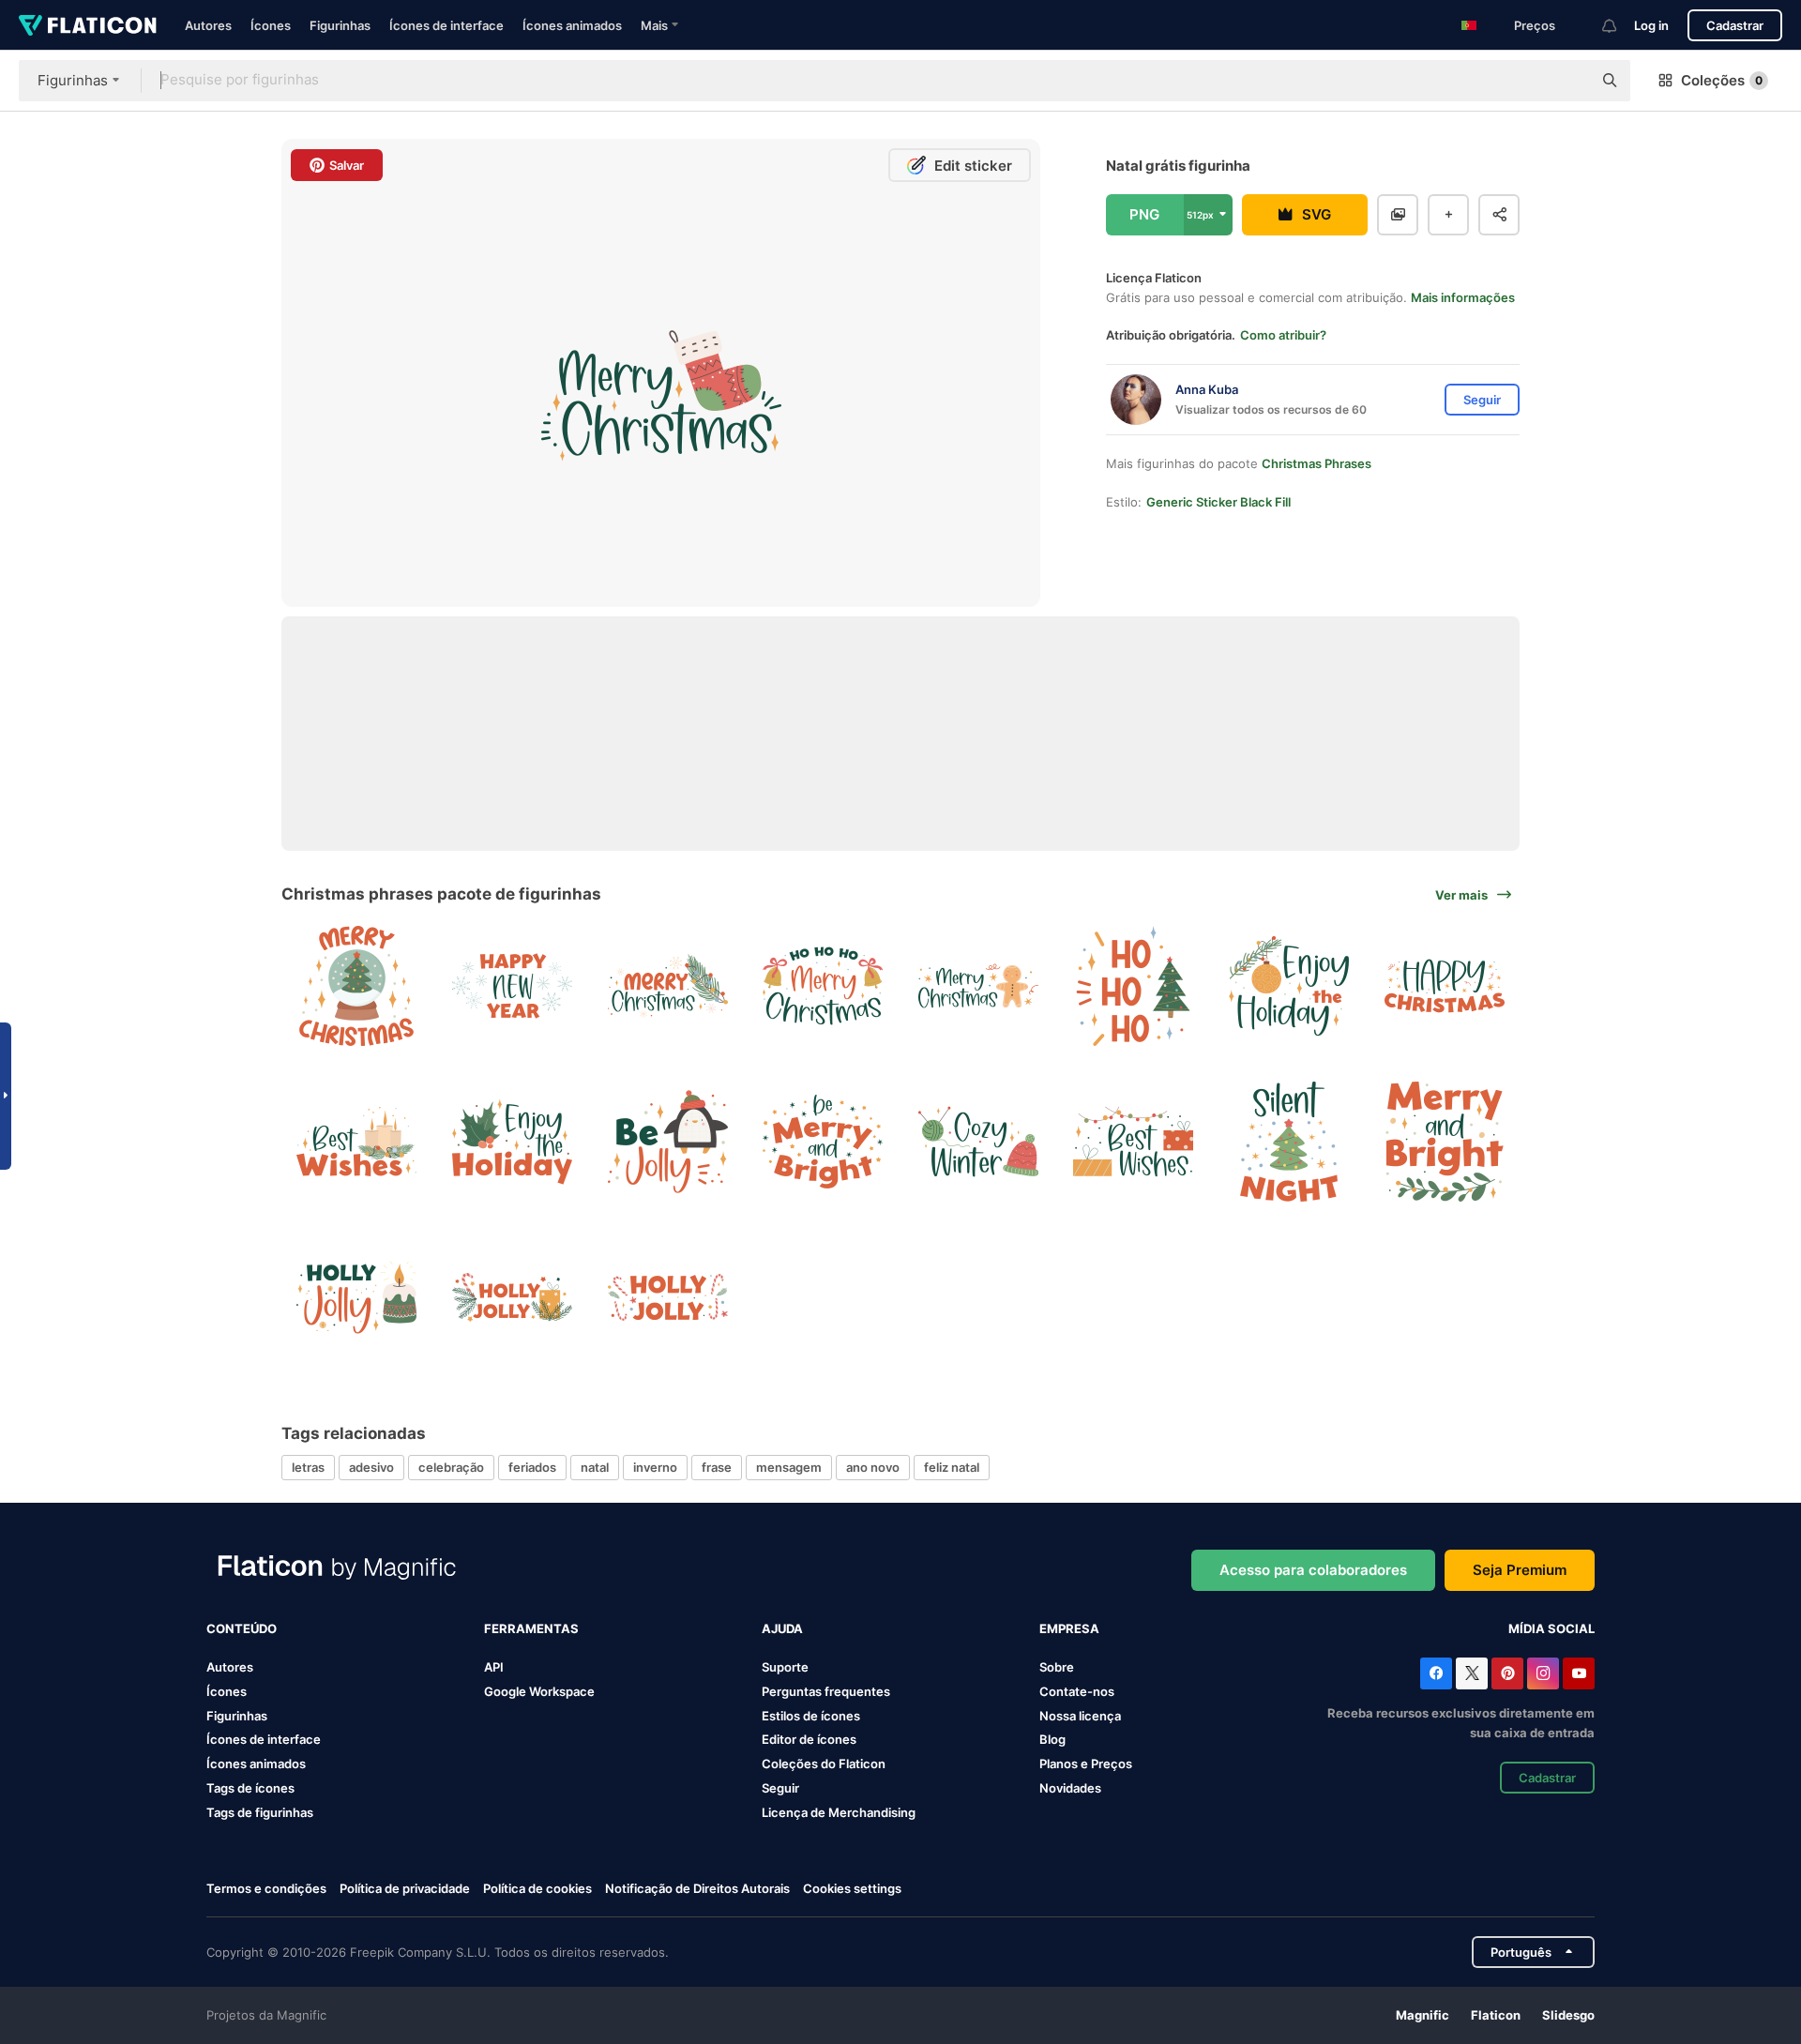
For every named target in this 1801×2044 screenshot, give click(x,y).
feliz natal (952, 1467)
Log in (1651, 25)
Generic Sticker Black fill (1218, 502)
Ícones (271, 25)
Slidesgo (1568, 2015)
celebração (451, 1467)
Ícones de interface (446, 25)
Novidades (1070, 1788)
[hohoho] (1134, 986)
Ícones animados (572, 25)
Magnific (1423, 2015)
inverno (655, 1467)
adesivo (371, 1467)
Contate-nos (1077, 1691)
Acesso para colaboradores (1313, 1570)
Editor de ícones (809, 1739)
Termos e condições (266, 1888)
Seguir (780, 1788)
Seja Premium (1520, 1570)
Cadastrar (1735, 25)
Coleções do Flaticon (824, 1764)
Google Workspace (539, 1691)
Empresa (1069, 1628)
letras (308, 1467)
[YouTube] (1579, 1673)
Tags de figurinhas (260, 1812)
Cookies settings (852, 1889)
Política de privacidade (405, 1888)
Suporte (785, 1667)
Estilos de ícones (811, 1716)
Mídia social (1551, 1628)
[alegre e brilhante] (1444, 1142)
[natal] (357, 986)
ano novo (873, 1467)
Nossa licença (1080, 1716)
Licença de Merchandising (839, 1812)
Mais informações (1463, 297)
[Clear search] (1568, 81)
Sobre (1057, 1667)
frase (717, 1467)
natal (595, 1467)
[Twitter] (1472, 1673)
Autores (208, 25)
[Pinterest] (1507, 1673)
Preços (1535, 25)
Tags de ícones (250, 1788)
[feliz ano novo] (513, 986)
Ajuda (782, 1628)
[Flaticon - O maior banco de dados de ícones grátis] (88, 25)
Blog (1052, 1739)
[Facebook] (1436, 1673)
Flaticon (1496, 2015)
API (494, 1667)
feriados (532, 1467)
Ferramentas (531, 1628)
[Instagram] (1543, 1673)
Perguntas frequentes (826, 1691)
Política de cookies (537, 1888)
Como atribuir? (1283, 335)
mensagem (789, 1467)
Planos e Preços (1086, 1764)
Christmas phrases (1317, 463)
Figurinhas (340, 25)
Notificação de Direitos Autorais (697, 1888)
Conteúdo (242, 1628)
